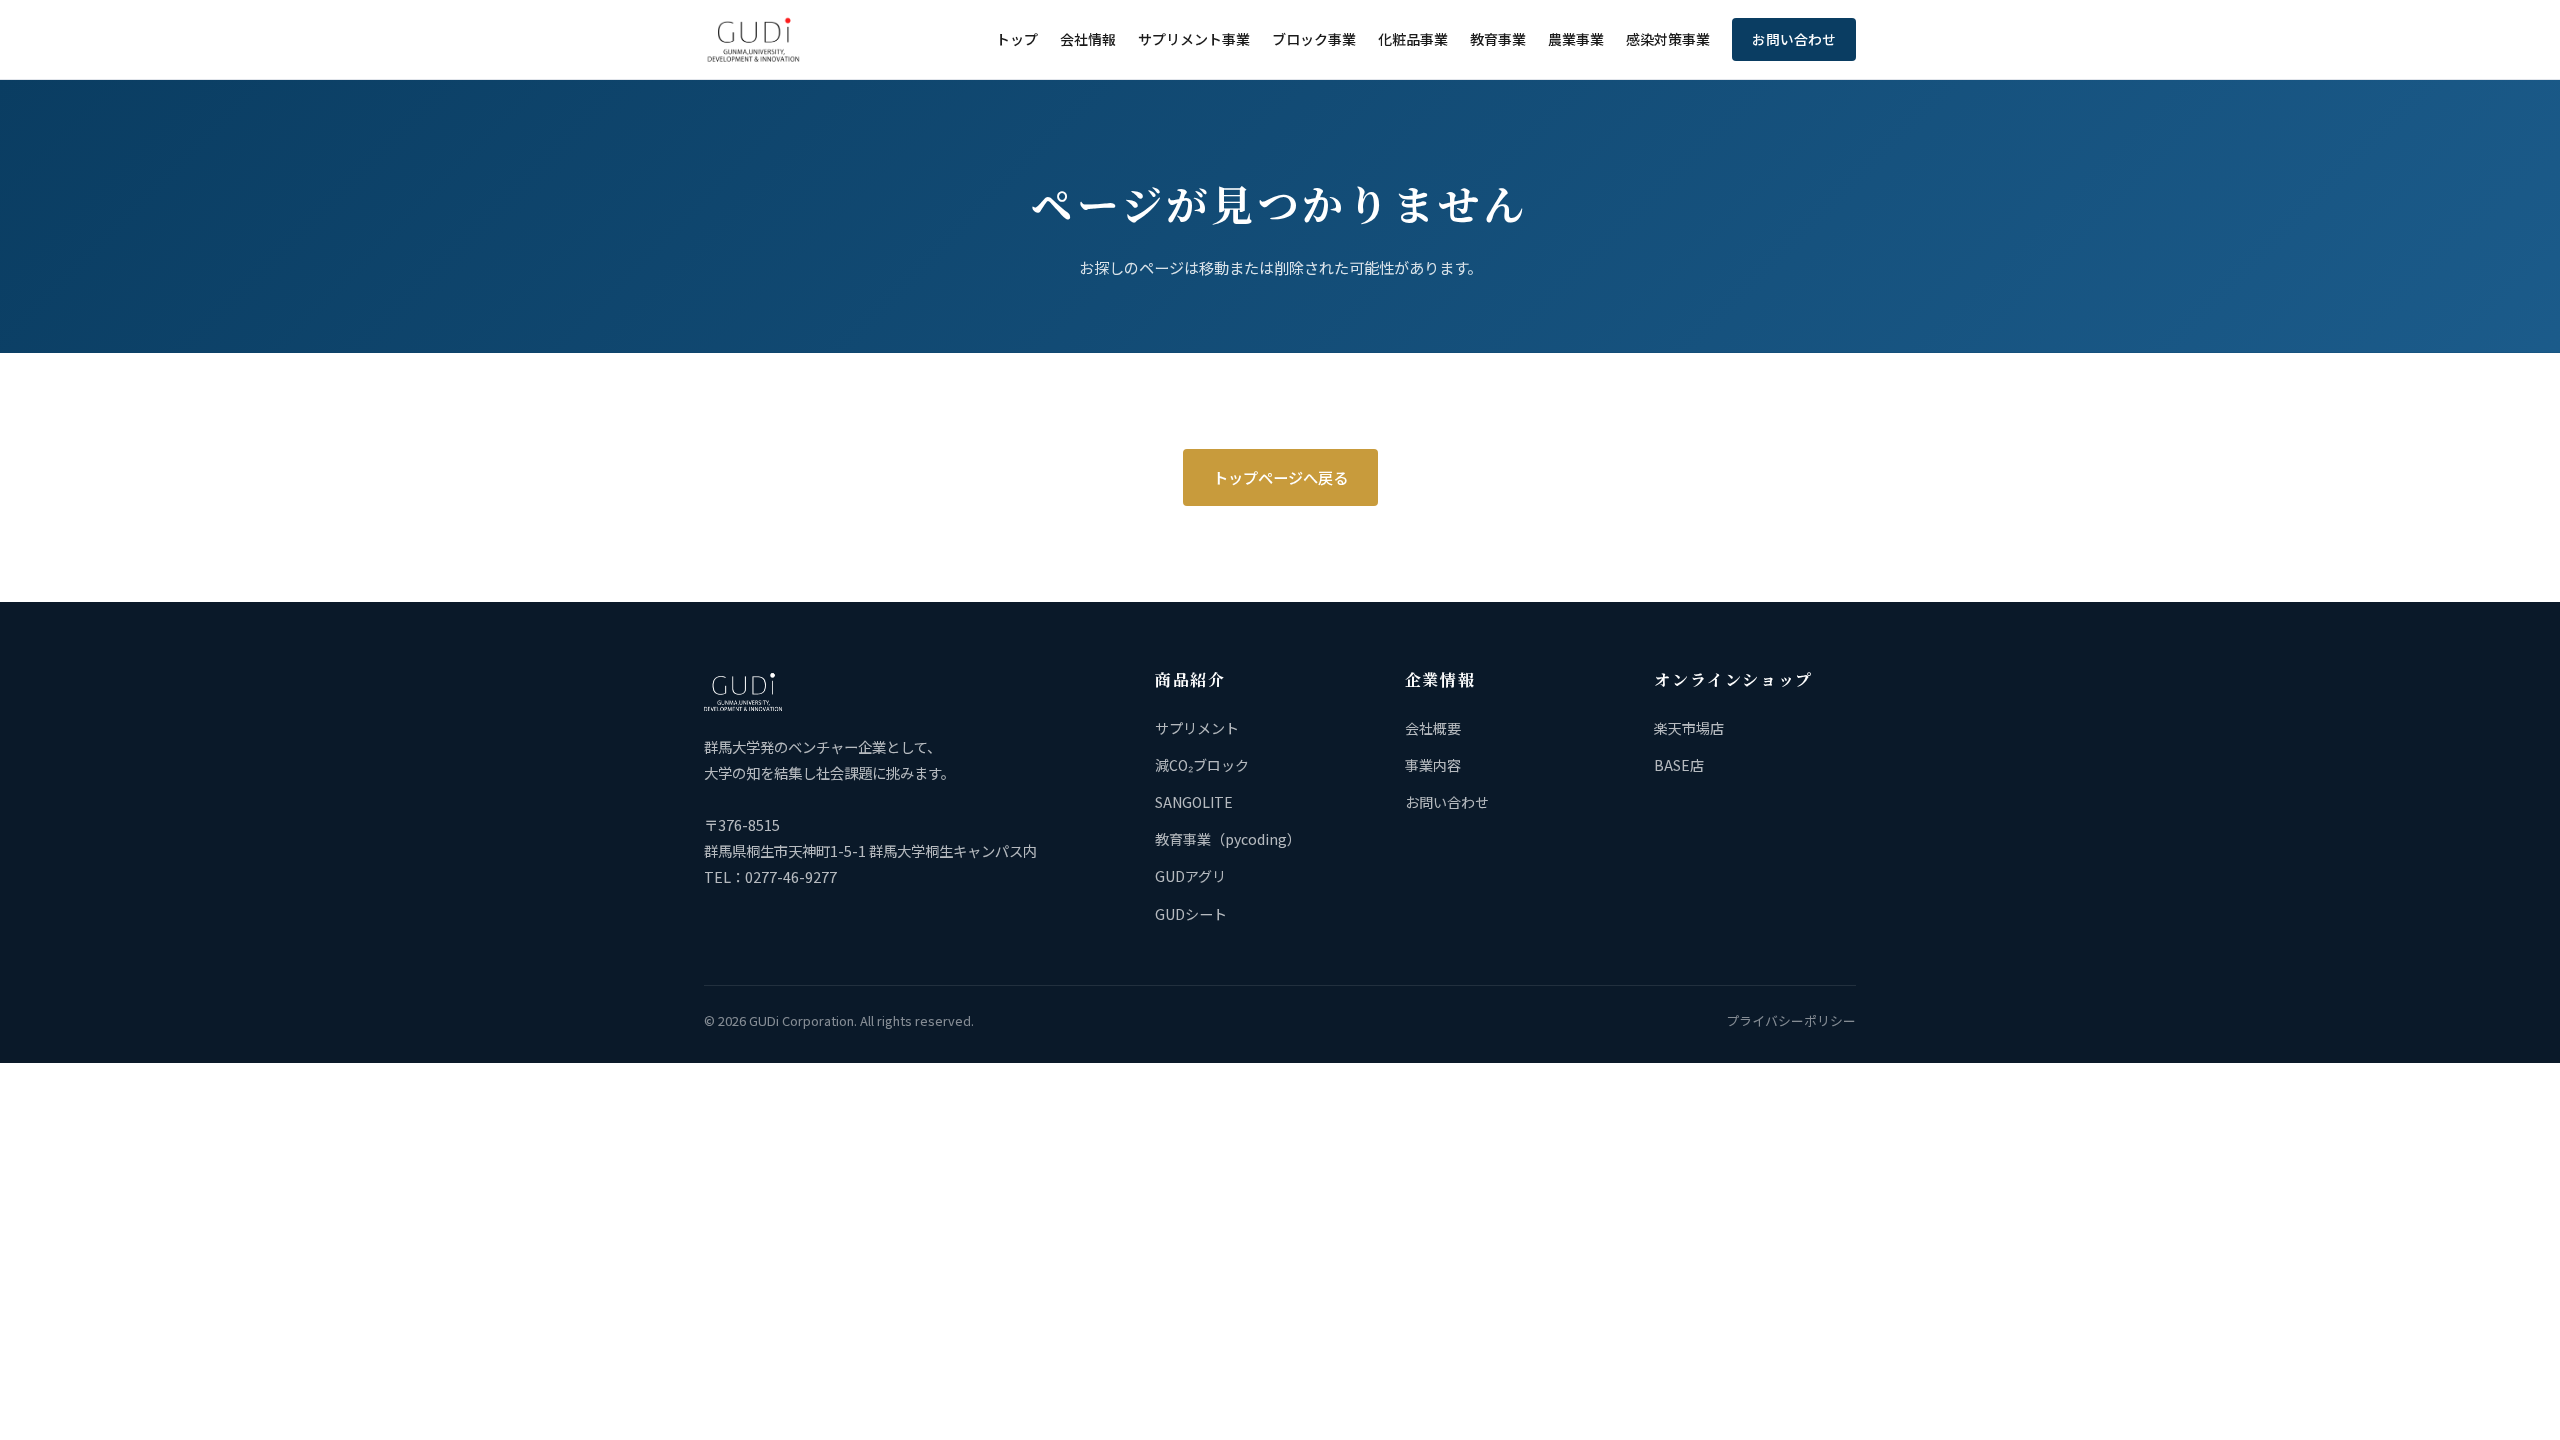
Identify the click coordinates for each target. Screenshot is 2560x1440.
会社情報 (1088, 39)
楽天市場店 (1689, 728)
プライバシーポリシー (1791, 1020)
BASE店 (1679, 765)
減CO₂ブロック (1202, 765)
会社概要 (1433, 728)
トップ (1017, 39)
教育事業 (1498, 39)
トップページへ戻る (1280, 477)
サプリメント (1197, 728)
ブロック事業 (1314, 39)
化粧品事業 (1413, 39)
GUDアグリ (1190, 876)
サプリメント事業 (1194, 39)
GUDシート (1191, 914)
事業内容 (1433, 765)
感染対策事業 (1668, 39)
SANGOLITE (1194, 802)
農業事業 (1576, 39)
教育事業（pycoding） (1228, 839)
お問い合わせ (1794, 39)
